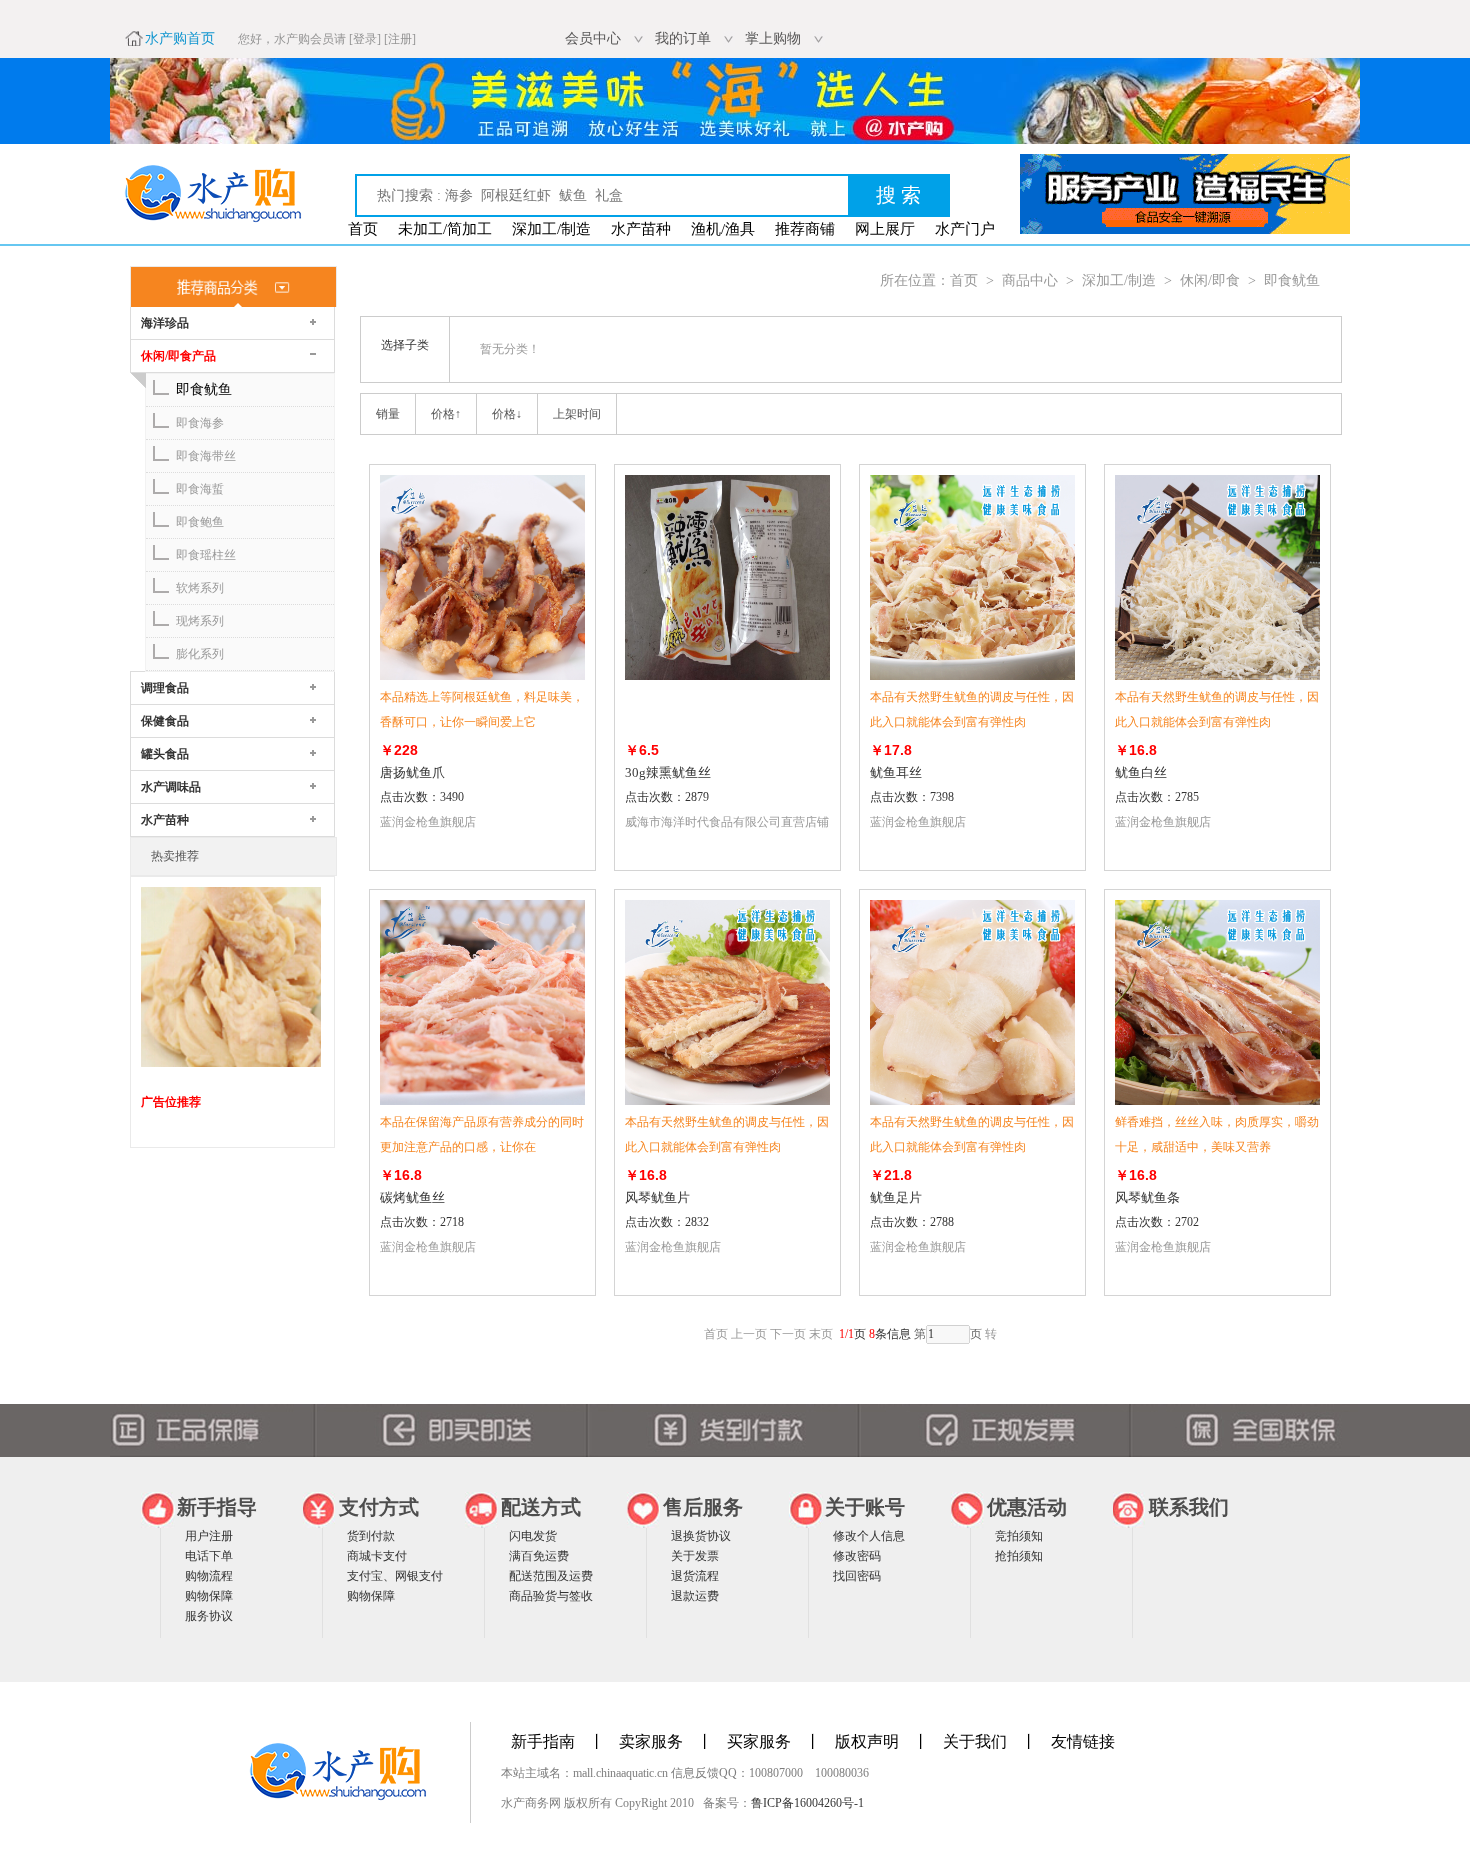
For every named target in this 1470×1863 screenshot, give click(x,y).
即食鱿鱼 (204, 389)
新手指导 (217, 1507)
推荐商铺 (805, 229)
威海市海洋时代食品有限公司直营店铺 (727, 822)
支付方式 (379, 1507)
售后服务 (703, 1507)
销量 (388, 414)
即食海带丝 (206, 456)
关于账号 (865, 1507)
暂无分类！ (510, 349)
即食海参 (200, 423)
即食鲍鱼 (200, 522)
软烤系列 (200, 588)
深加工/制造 (551, 229)
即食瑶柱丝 (206, 555)
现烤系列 (200, 621)
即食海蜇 (200, 489)
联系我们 (1189, 1507)
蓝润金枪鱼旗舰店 (428, 822)
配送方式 (541, 1507)
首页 (363, 229)
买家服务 (759, 1741)
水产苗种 (641, 229)
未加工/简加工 (445, 229)
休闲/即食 (1210, 280)
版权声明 (867, 1741)
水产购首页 (180, 38)
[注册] (400, 39)
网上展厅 (885, 229)
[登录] (365, 39)
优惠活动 (1027, 1507)
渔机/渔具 (723, 229)
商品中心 (1030, 280)
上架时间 (577, 414)
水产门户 (965, 229)
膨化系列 (200, 654)
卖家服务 (651, 1741)
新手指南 (543, 1741)
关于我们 (975, 1741)
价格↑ (446, 414)
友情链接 (1083, 1741)
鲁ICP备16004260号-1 (807, 1803)
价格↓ (507, 414)
